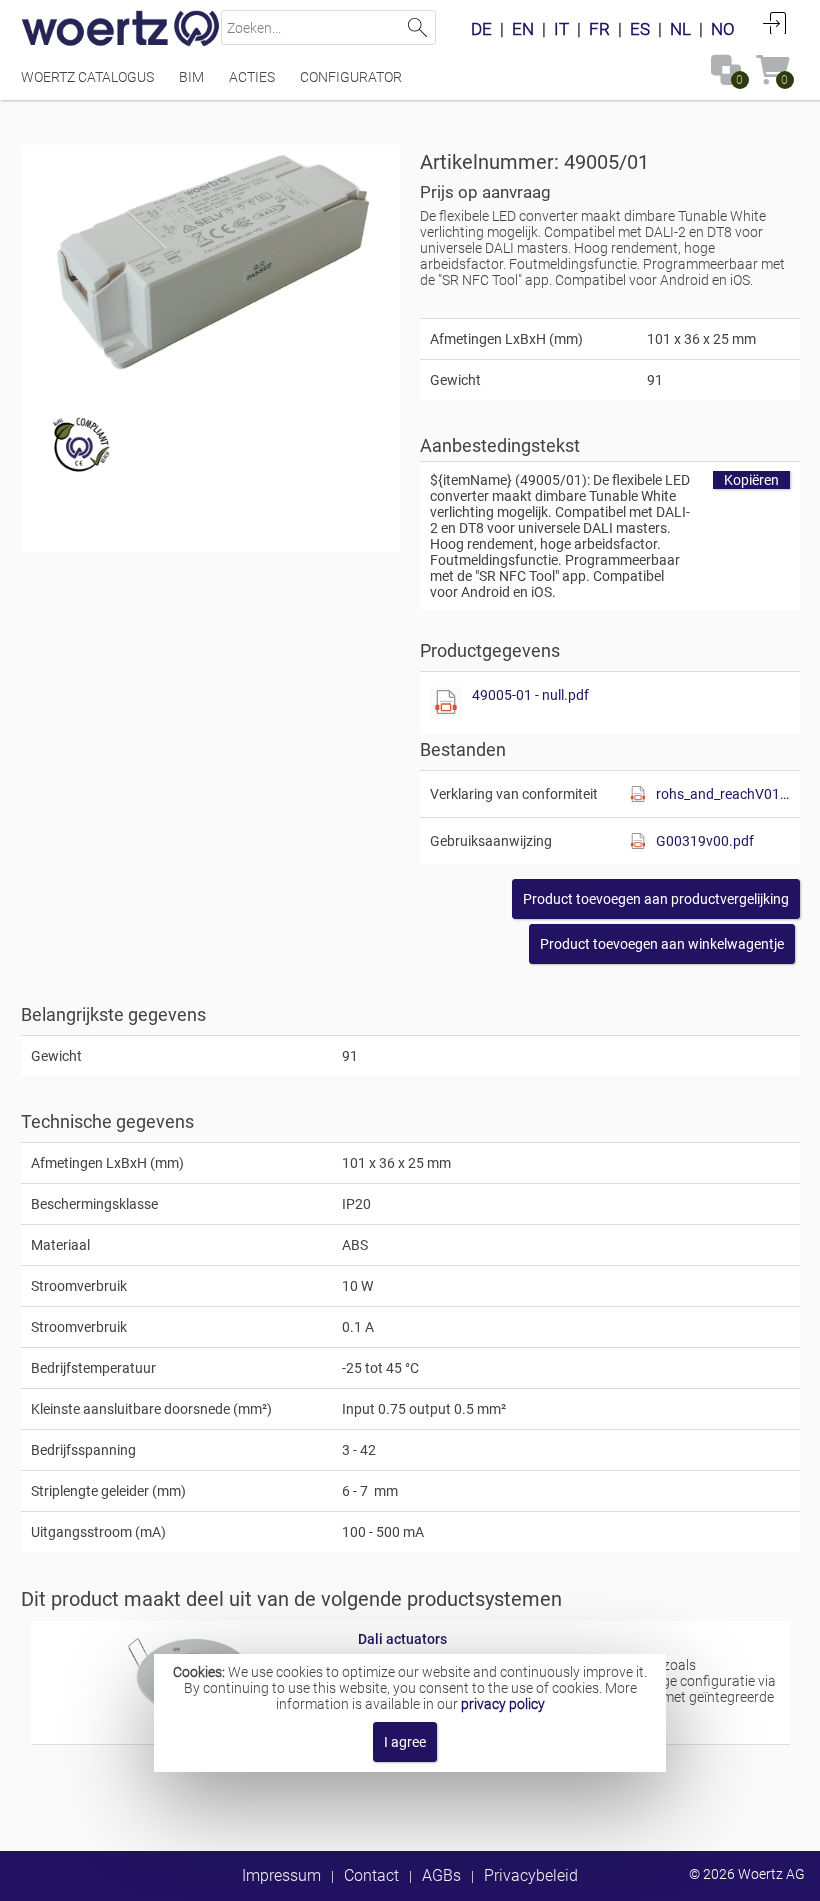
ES (640, 29)
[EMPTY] (211, 263)
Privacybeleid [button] (531, 1875)
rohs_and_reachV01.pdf (723, 794)
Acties (252, 77)
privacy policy (503, 1704)
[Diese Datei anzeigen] (446, 703)
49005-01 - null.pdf (530, 695)
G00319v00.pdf (705, 841)
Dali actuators (402, 1639)
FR (599, 29)
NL (680, 29)
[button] (656, 899)
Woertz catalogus (87, 77)
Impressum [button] (281, 1875)
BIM (191, 77)
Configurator (351, 77)
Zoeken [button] (418, 27)
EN (523, 29)
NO (723, 29)
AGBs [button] (441, 1875)
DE (481, 29)
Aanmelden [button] (775, 23)
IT (561, 29)
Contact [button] (371, 1875)
